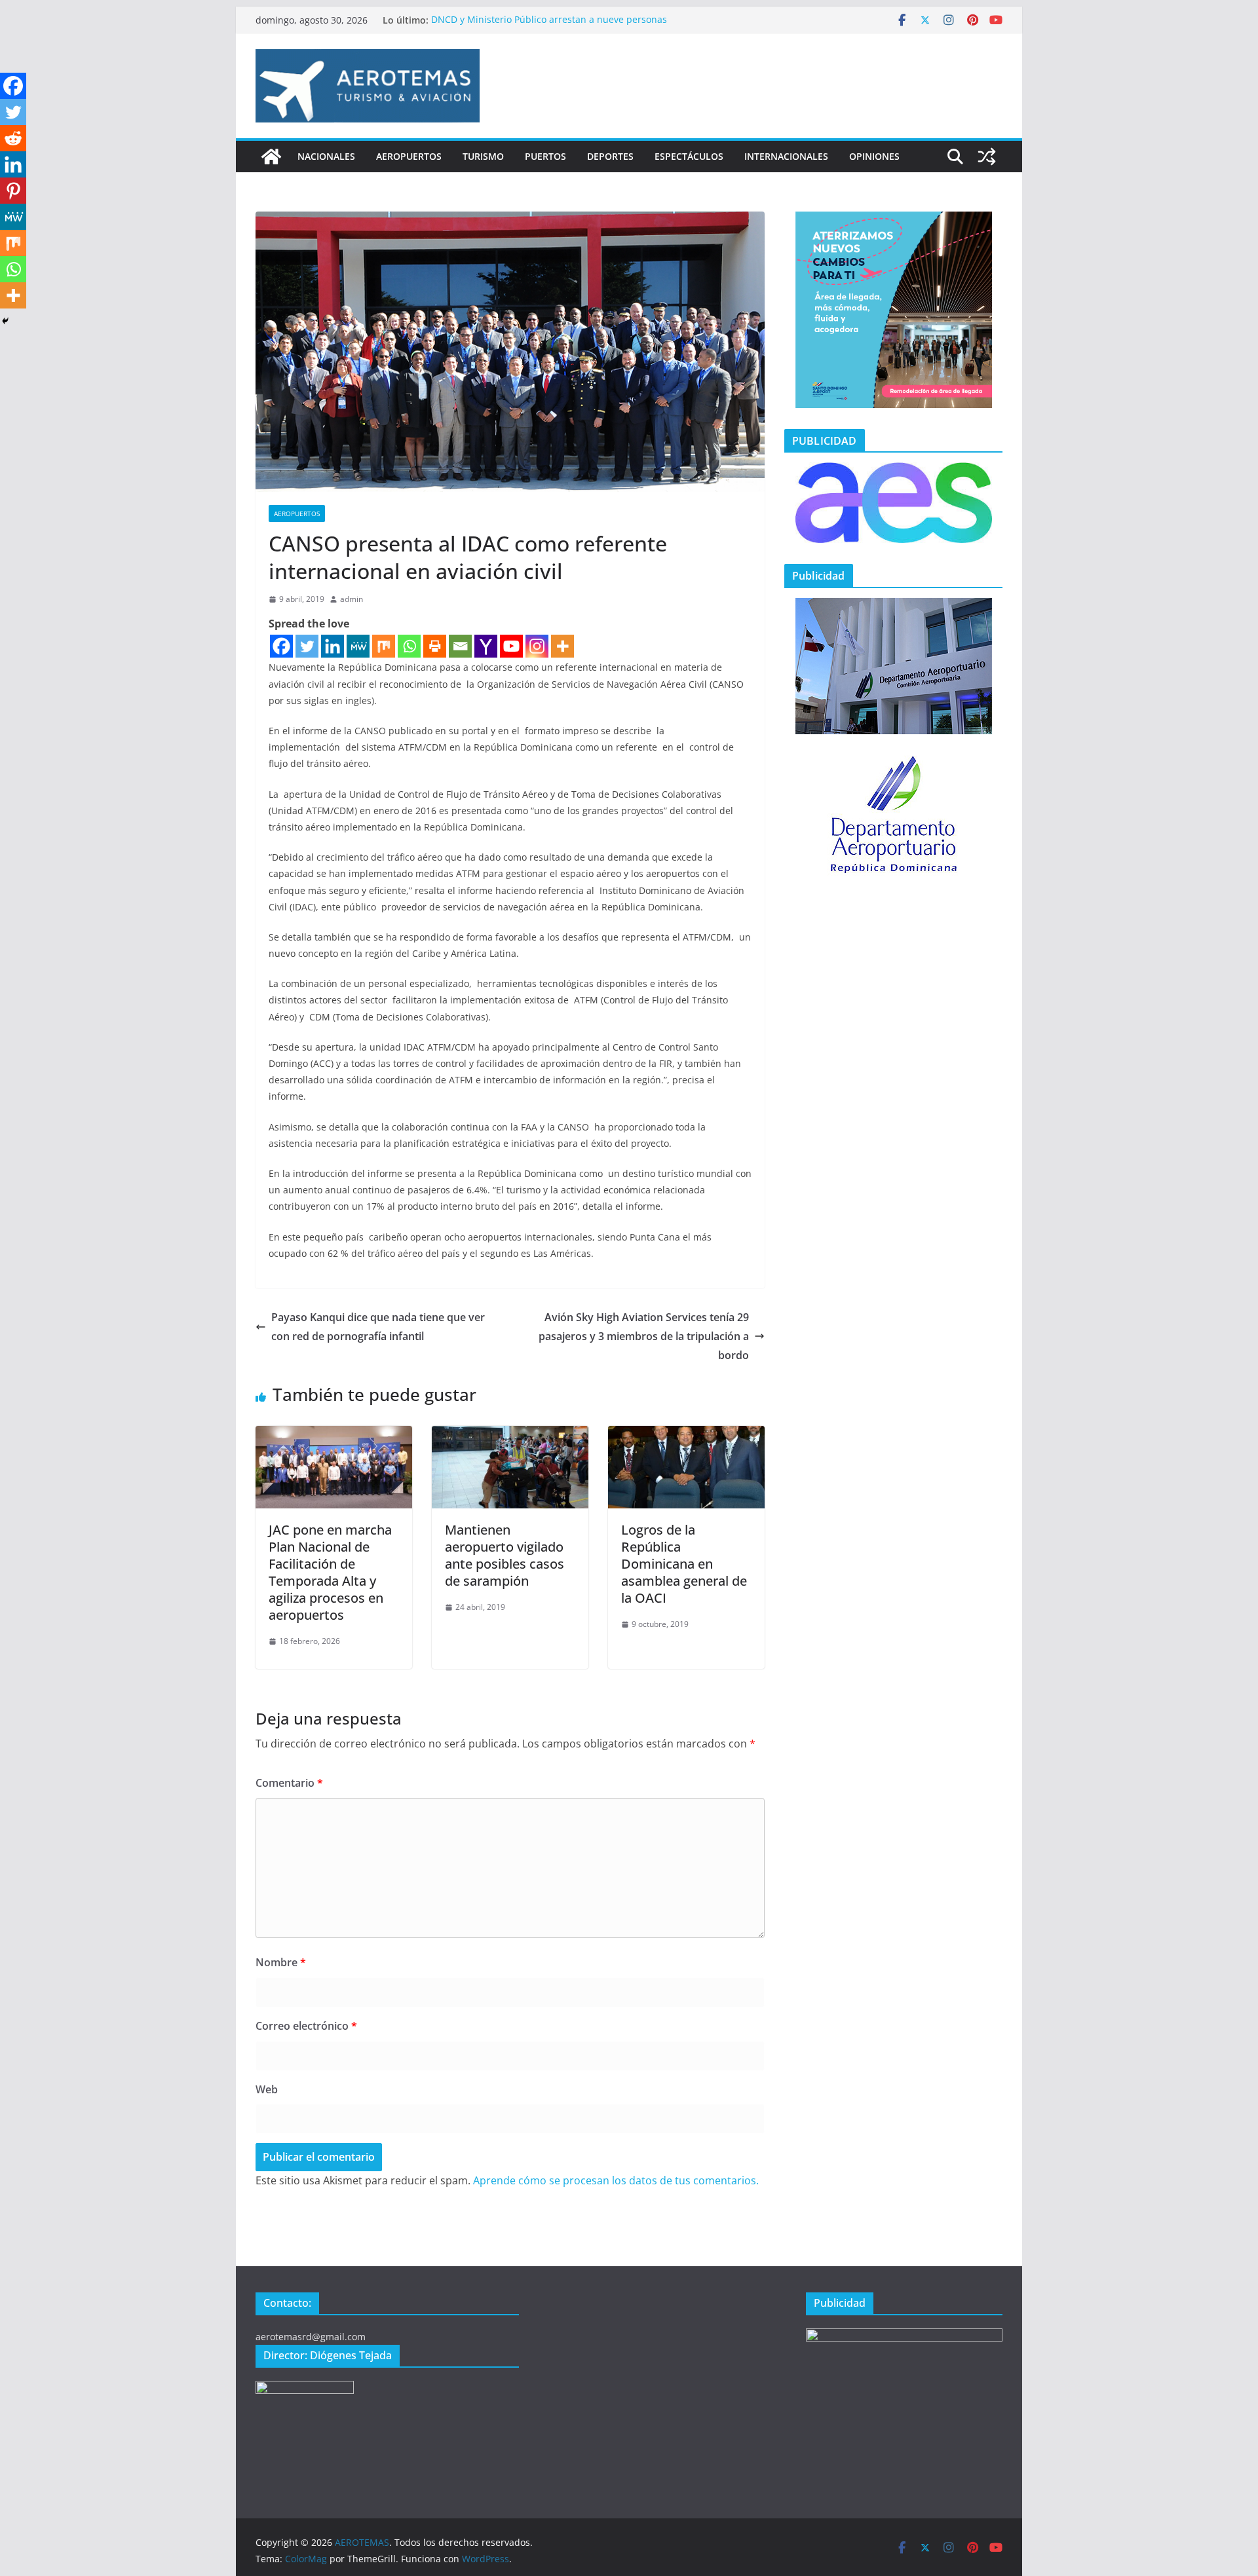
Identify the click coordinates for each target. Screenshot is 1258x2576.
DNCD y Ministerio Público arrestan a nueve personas (549, 20)
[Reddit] (13, 138)
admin (352, 599)
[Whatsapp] (409, 646)
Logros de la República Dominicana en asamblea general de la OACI (684, 1564)
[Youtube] (511, 646)
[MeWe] (358, 646)
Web (267, 2089)
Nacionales (326, 156)
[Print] (435, 646)
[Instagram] (537, 646)
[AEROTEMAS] (271, 157)
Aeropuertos (409, 156)
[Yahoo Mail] (486, 646)
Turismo (483, 156)
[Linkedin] (333, 646)
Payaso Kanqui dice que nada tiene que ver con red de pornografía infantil (378, 1327)
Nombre (281, 1962)
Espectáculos (689, 156)
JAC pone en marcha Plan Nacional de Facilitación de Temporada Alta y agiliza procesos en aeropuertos (330, 1572)
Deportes (610, 156)
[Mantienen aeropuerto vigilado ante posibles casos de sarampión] (510, 1435)
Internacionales (786, 156)
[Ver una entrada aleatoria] (987, 157)
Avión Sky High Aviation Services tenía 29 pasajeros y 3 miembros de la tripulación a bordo (644, 1336)
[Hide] (5, 321)
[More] (562, 646)
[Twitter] (307, 646)
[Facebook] (281, 646)
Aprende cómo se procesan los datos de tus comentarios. (616, 2180)
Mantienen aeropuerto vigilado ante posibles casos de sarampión (505, 1555)
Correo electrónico (306, 2026)
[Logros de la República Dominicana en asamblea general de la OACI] (686, 1435)
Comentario (289, 1783)
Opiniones (874, 156)
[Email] (460, 646)
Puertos (545, 156)
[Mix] (384, 646)
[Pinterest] (13, 191)
